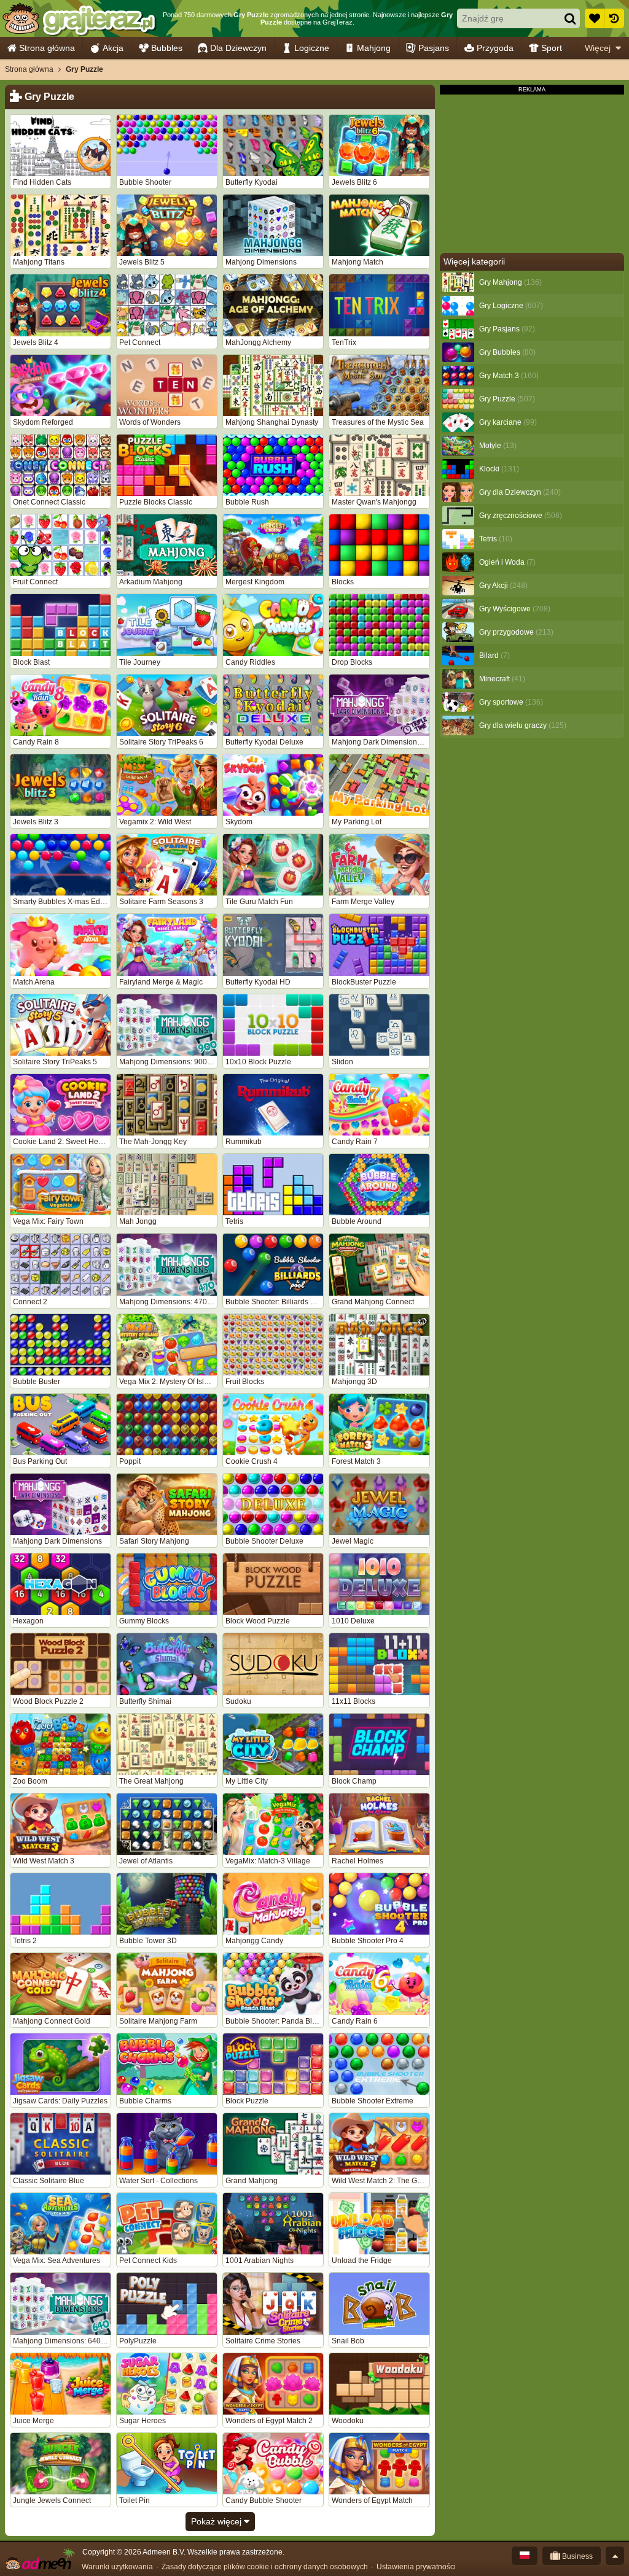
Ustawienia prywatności (416, 2567)
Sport (552, 48)
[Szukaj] (570, 18)
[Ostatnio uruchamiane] (614, 18)
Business (576, 2556)
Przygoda (495, 48)
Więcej (598, 48)
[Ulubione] (595, 18)
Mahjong (374, 48)
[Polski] (525, 2556)
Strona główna (47, 48)
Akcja (113, 48)
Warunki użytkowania (117, 2567)
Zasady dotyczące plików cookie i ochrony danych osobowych (265, 2567)
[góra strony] (615, 2556)
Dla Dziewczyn (238, 48)
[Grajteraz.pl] (79, 18)
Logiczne (312, 48)
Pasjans (434, 48)
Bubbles (167, 48)
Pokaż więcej (217, 2521)
